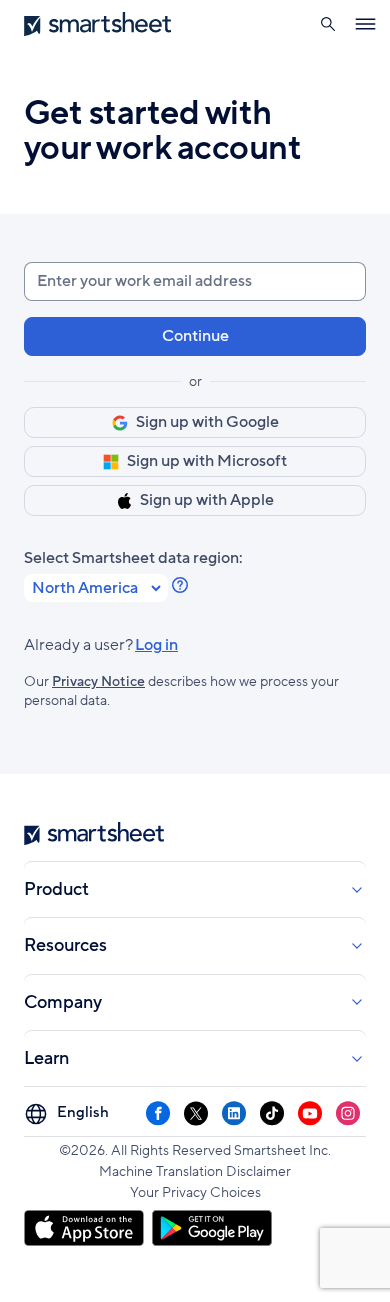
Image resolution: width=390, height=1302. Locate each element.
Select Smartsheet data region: (133, 558)
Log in (101, 645)
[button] (327, 24)
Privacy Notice (98, 681)
